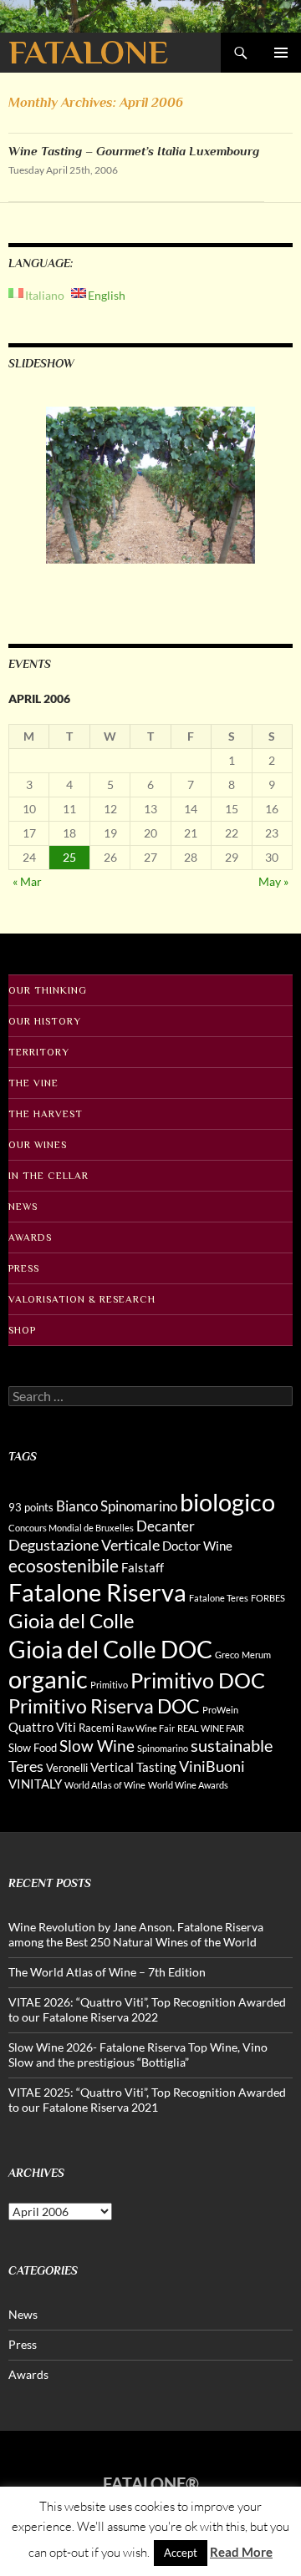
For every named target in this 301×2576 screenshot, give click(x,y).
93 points (31, 1507)
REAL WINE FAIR (211, 1728)
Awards (30, 1237)
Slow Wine (97, 1746)
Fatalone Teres (219, 1598)
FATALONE (88, 52)
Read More (241, 2552)
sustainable (232, 1745)
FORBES (268, 1598)
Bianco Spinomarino (117, 1506)
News (23, 1207)
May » (273, 881)
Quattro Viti (42, 1727)
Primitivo (109, 1685)
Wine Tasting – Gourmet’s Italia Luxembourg (134, 151)
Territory (39, 1052)
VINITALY (35, 1784)
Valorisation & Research (82, 1299)
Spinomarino (163, 1748)
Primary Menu (281, 53)
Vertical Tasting (133, 1767)
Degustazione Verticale (84, 1545)
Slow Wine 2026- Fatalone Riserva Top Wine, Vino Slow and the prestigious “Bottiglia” (138, 2055)
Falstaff (143, 1567)
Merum (256, 1655)
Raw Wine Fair (145, 1728)
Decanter (166, 1526)
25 (69, 857)
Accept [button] (181, 2553)
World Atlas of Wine (105, 1785)
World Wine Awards (188, 1785)
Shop (22, 1330)
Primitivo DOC (198, 1680)
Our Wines (38, 1145)
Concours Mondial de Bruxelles (71, 1528)
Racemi (96, 1728)
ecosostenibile (64, 1566)
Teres (26, 1766)
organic (48, 1679)
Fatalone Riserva (97, 1592)
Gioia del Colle (71, 1620)
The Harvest (46, 1114)
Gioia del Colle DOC (110, 1649)
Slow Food (33, 1748)
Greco (227, 1655)
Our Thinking (48, 990)
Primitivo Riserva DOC (104, 1706)
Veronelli (67, 1768)
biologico (227, 1502)
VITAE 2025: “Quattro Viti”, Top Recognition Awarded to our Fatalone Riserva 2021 (147, 2100)
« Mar (27, 881)
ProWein (220, 1710)
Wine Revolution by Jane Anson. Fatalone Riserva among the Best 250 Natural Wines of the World (136, 1934)
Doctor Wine (197, 1546)
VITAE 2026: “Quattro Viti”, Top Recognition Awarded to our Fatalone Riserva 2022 (147, 2009)
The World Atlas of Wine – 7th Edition (107, 1972)
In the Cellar (48, 1176)
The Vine (33, 1083)
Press (24, 1268)
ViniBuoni (212, 1766)
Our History (45, 1021)
